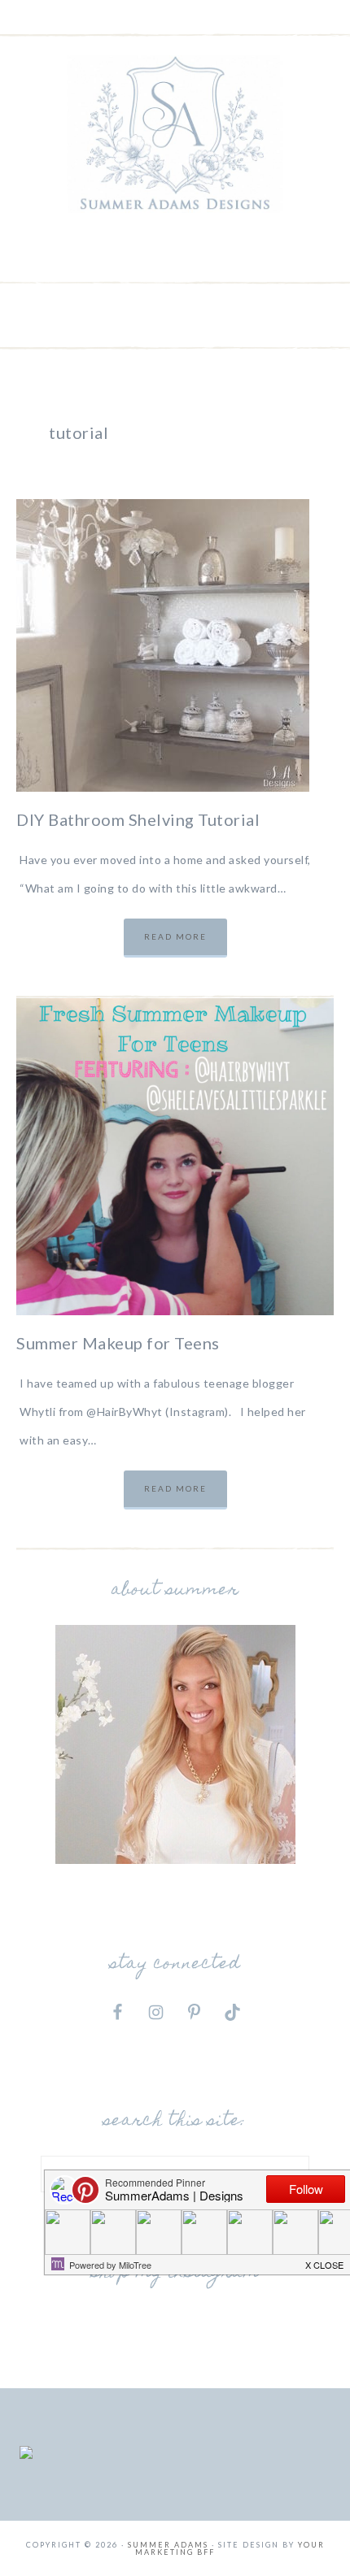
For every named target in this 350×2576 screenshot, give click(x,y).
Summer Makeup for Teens (118, 1343)
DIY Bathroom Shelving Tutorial (138, 819)
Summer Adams (175, 134)
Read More (175, 936)
